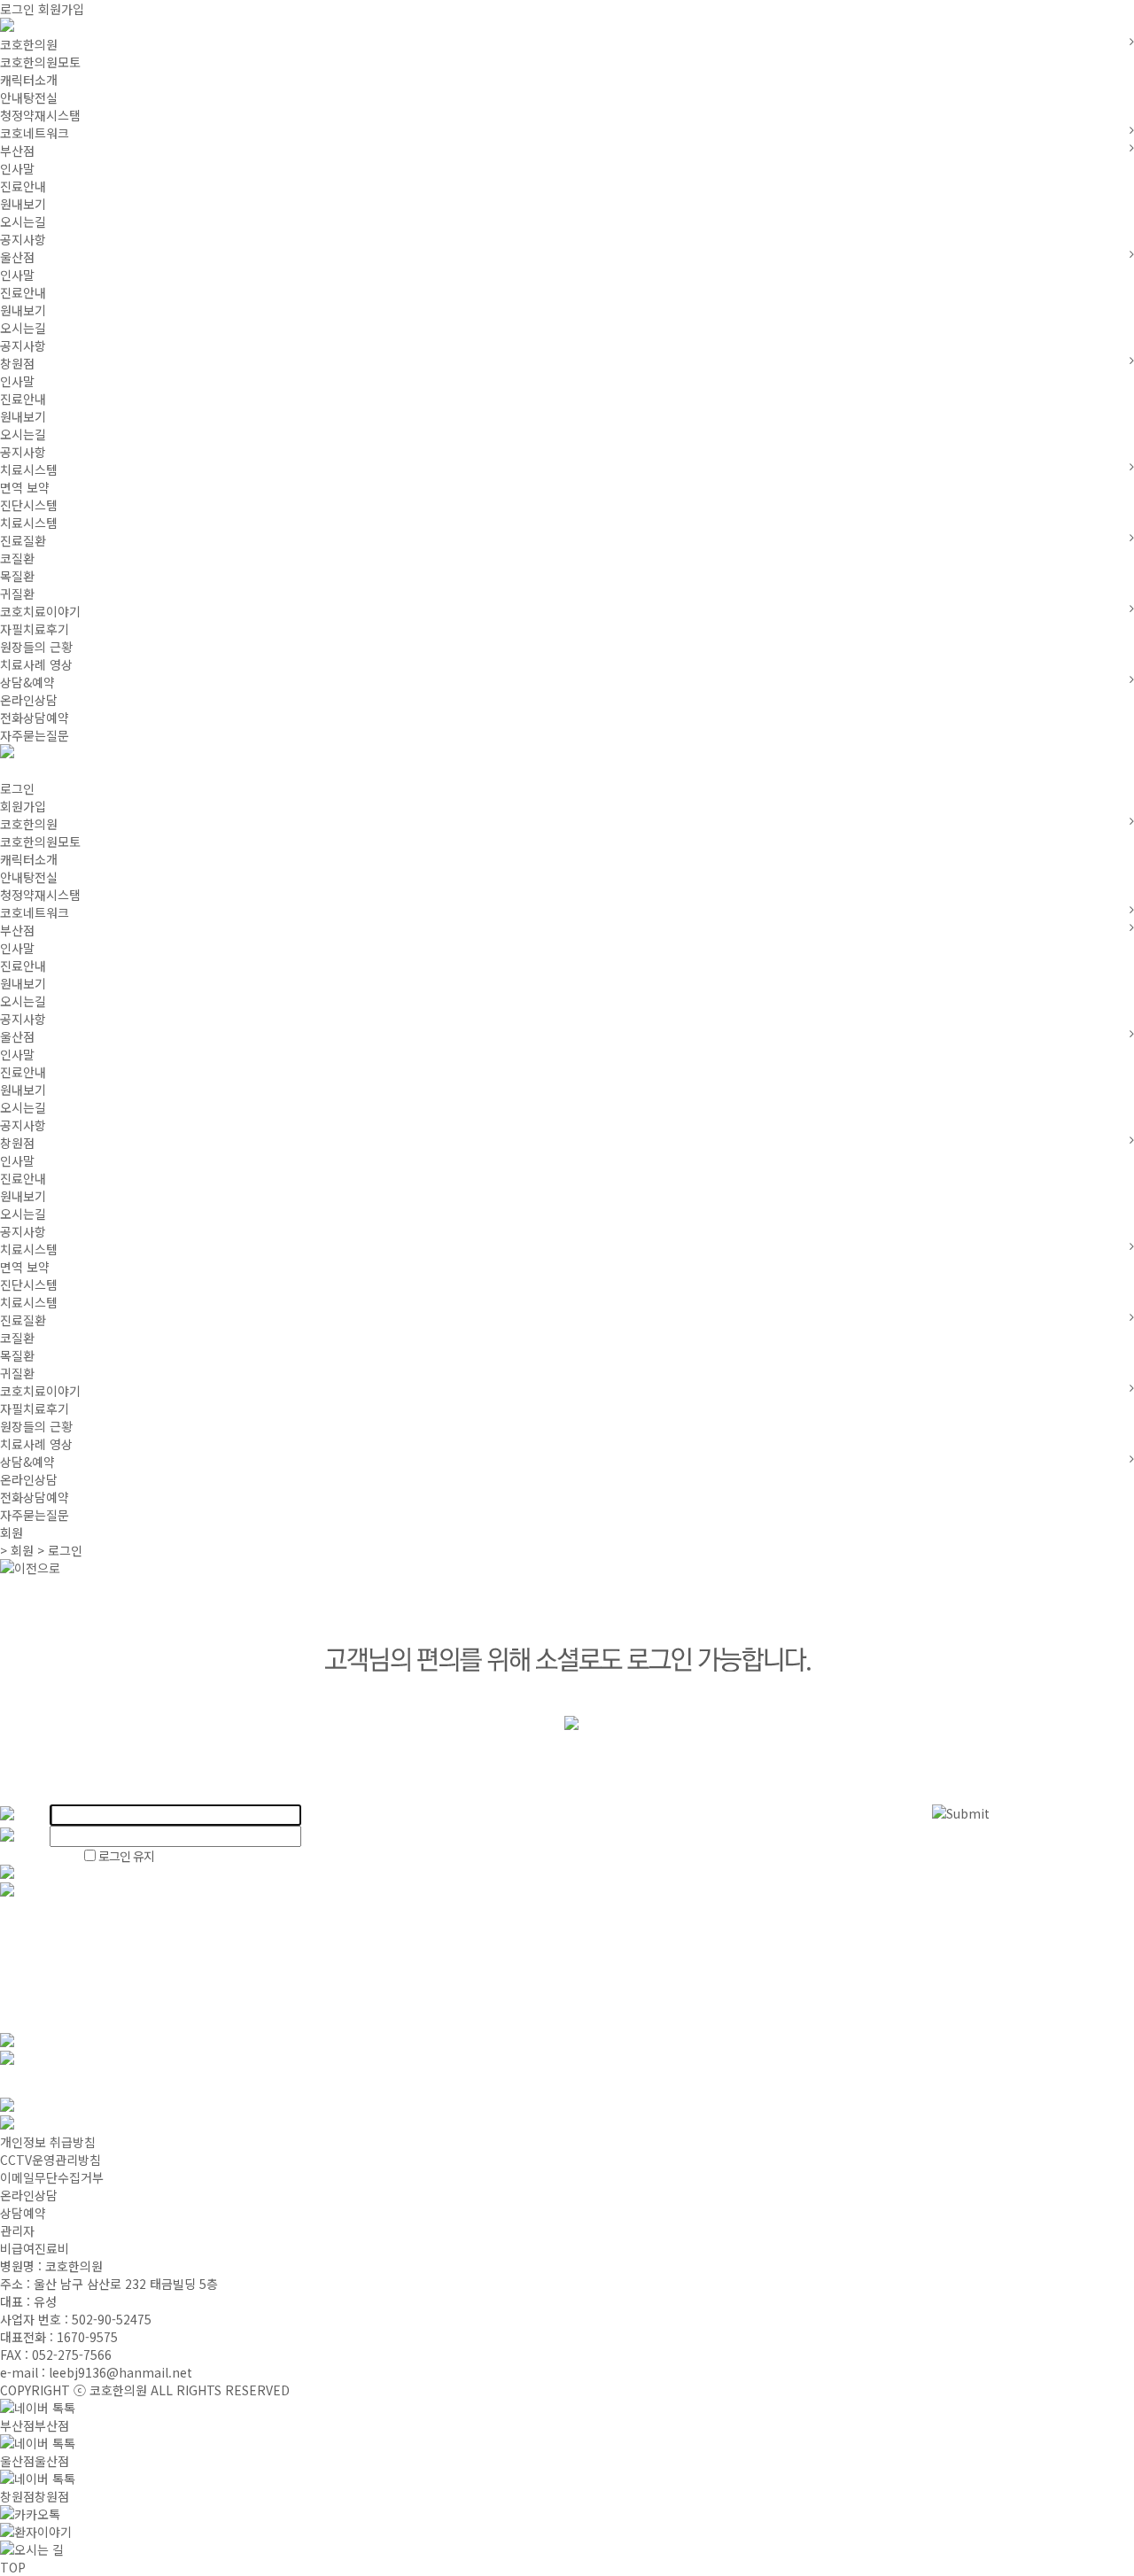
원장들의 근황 (36, 647)
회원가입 (61, 9)
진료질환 (23, 540)
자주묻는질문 (35, 735)
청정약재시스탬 (40, 115)
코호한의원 (29, 44)
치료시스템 (29, 469)
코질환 (17, 558)
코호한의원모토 (40, 62)
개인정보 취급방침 (48, 2142)
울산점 (17, 257)
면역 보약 (25, 487)
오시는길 (23, 221)
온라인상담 (29, 700)
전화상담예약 (35, 718)
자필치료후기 (35, 629)
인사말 (17, 168)
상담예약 (23, 2213)
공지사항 (23, 239)
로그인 (17, 9)
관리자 (17, 2231)
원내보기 (23, 204)
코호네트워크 (35, 133)
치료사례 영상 (36, 664)
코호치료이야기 (40, 611)
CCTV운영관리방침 (50, 2160)
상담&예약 (27, 682)
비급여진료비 (35, 2248)
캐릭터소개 (29, 80)
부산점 (17, 151)
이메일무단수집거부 (52, 2177)
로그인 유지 (125, 1856)
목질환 (17, 576)
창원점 (17, 363)
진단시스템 (29, 505)
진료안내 (23, 186)
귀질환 (17, 594)
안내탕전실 (29, 97)
